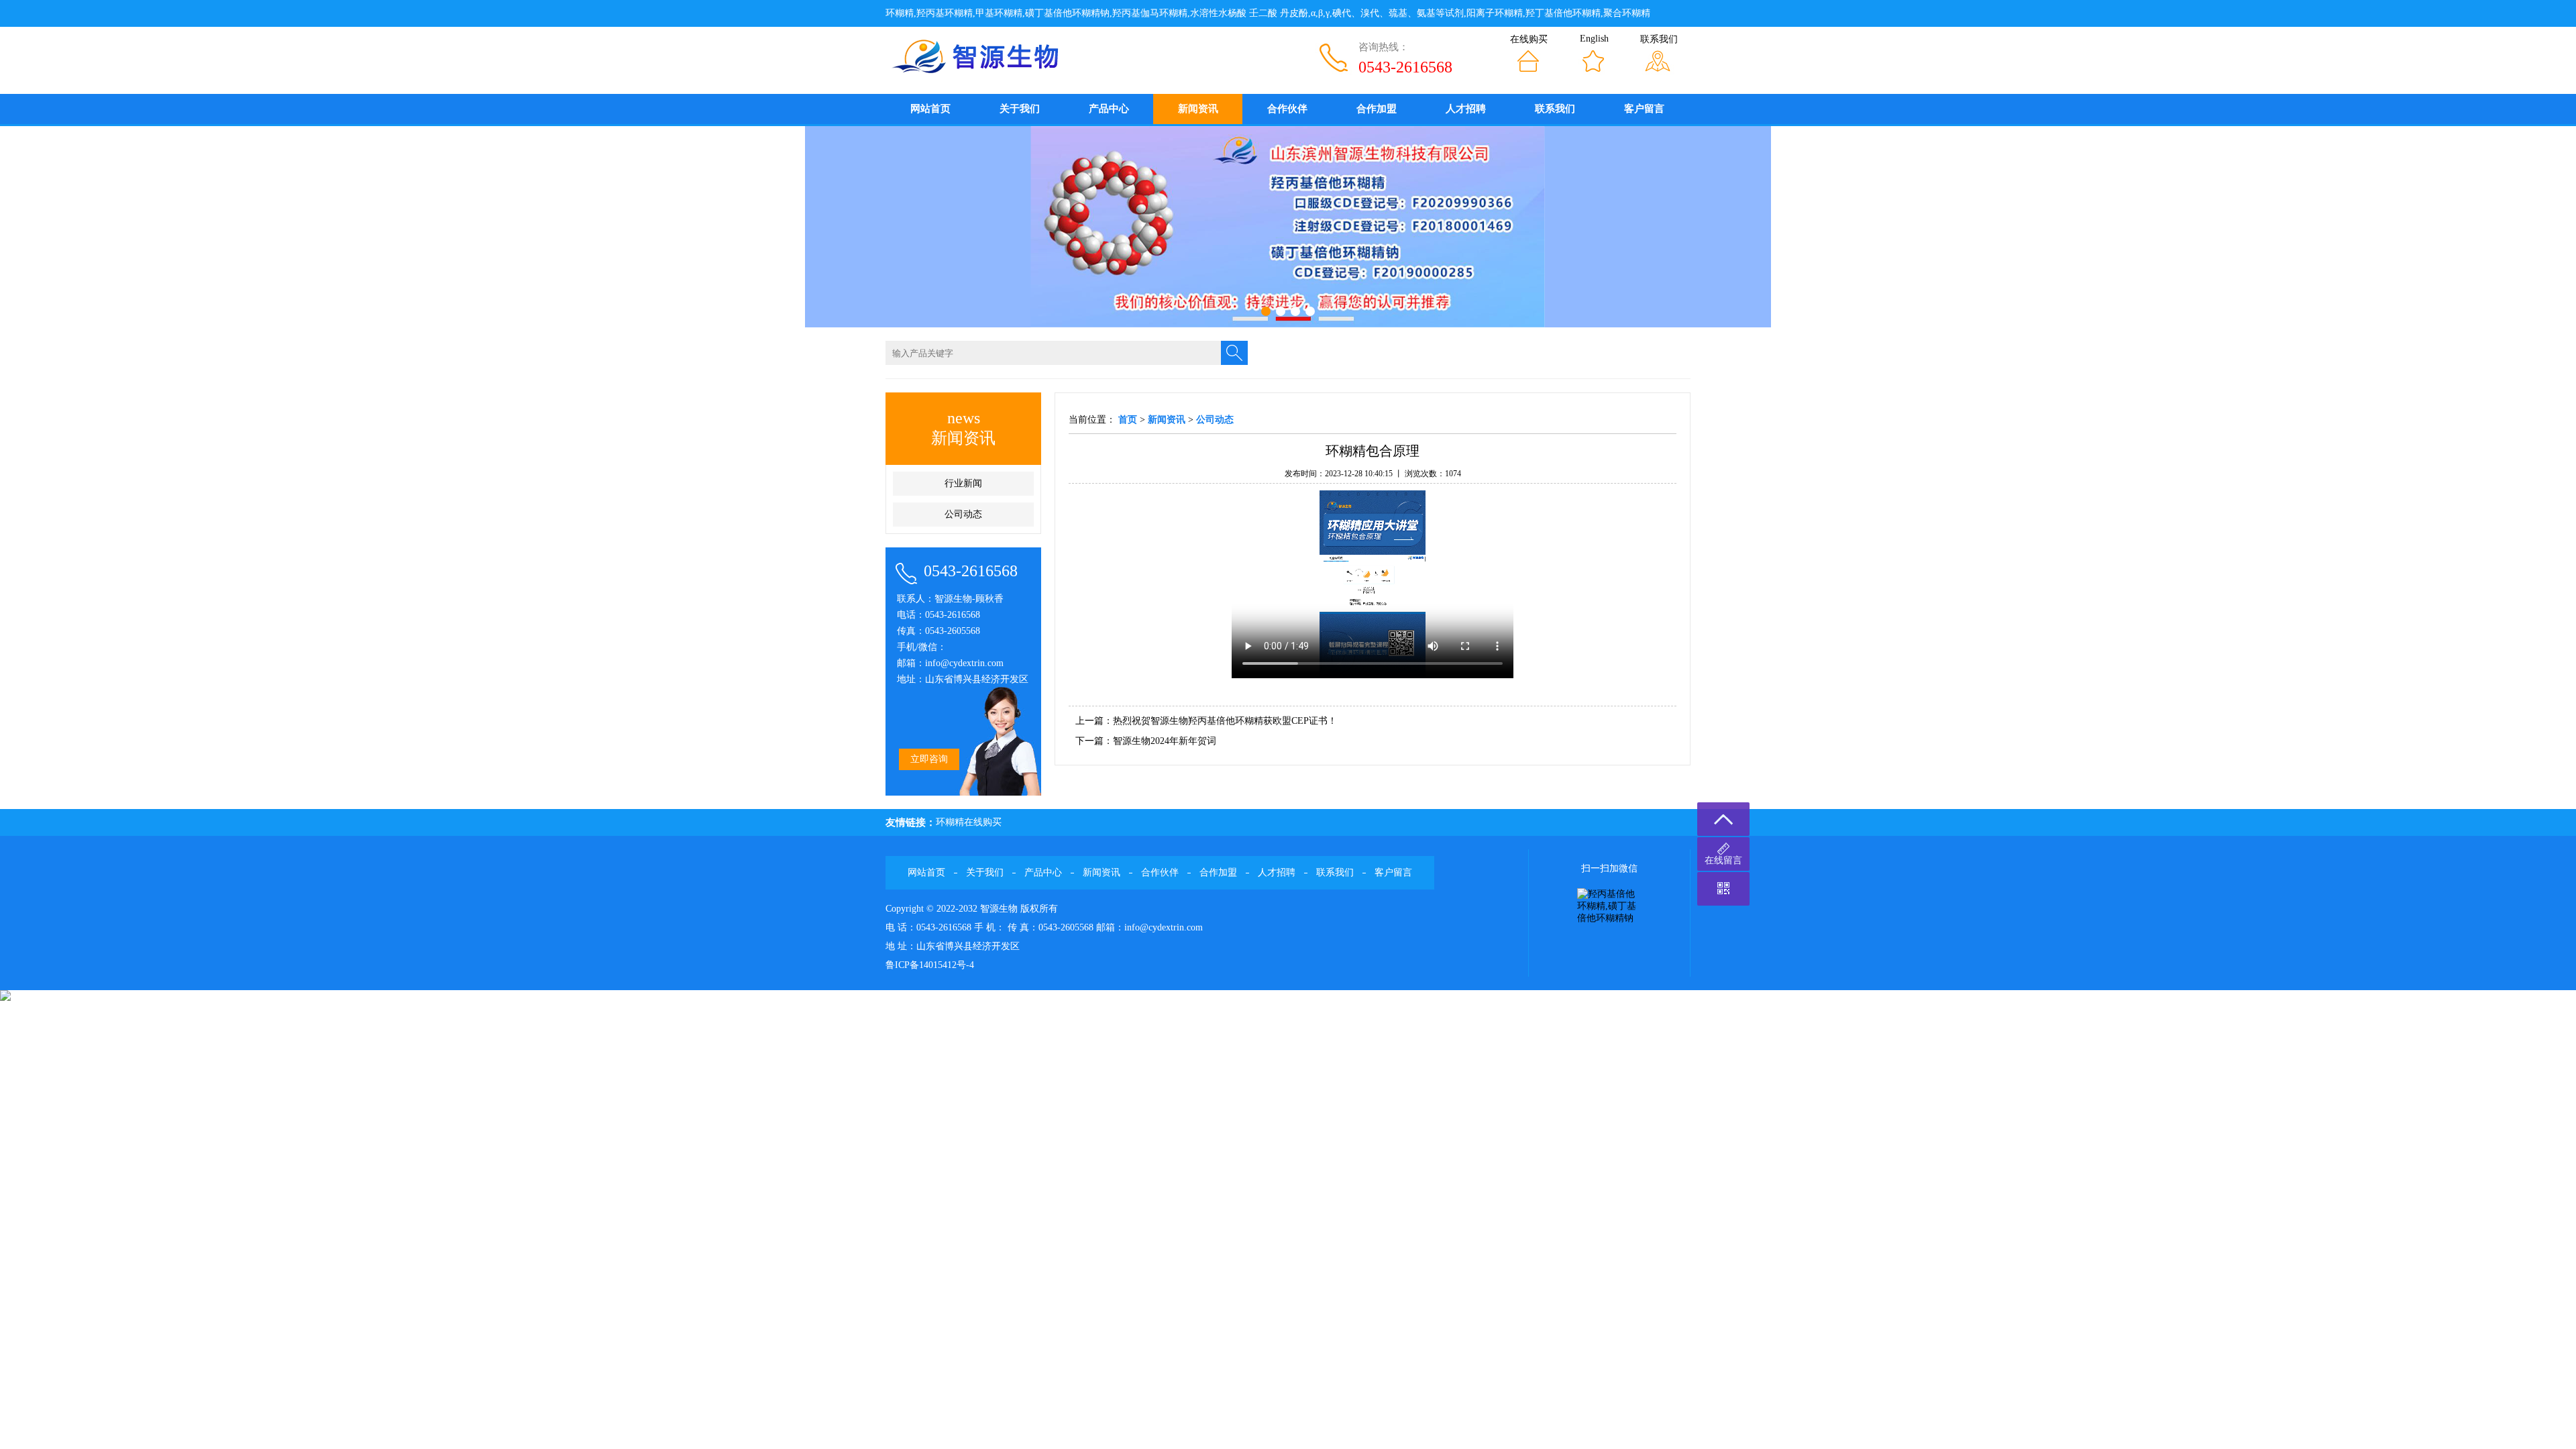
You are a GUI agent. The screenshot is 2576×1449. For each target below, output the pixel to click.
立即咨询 (929, 759)
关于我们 (1020, 109)
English (1594, 39)
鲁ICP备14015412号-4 (930, 965)
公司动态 (963, 514)
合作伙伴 (1287, 109)
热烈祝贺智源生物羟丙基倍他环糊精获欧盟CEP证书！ (1225, 721)
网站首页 (930, 109)
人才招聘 (1466, 109)
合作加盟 (1377, 109)
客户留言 (1644, 109)
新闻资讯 (1198, 109)
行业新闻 (963, 483)
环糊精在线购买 (969, 822)
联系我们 (1659, 39)
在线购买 (1529, 39)
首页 (1128, 420)
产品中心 (1109, 109)
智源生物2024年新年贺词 (1165, 741)
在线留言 (1723, 860)
